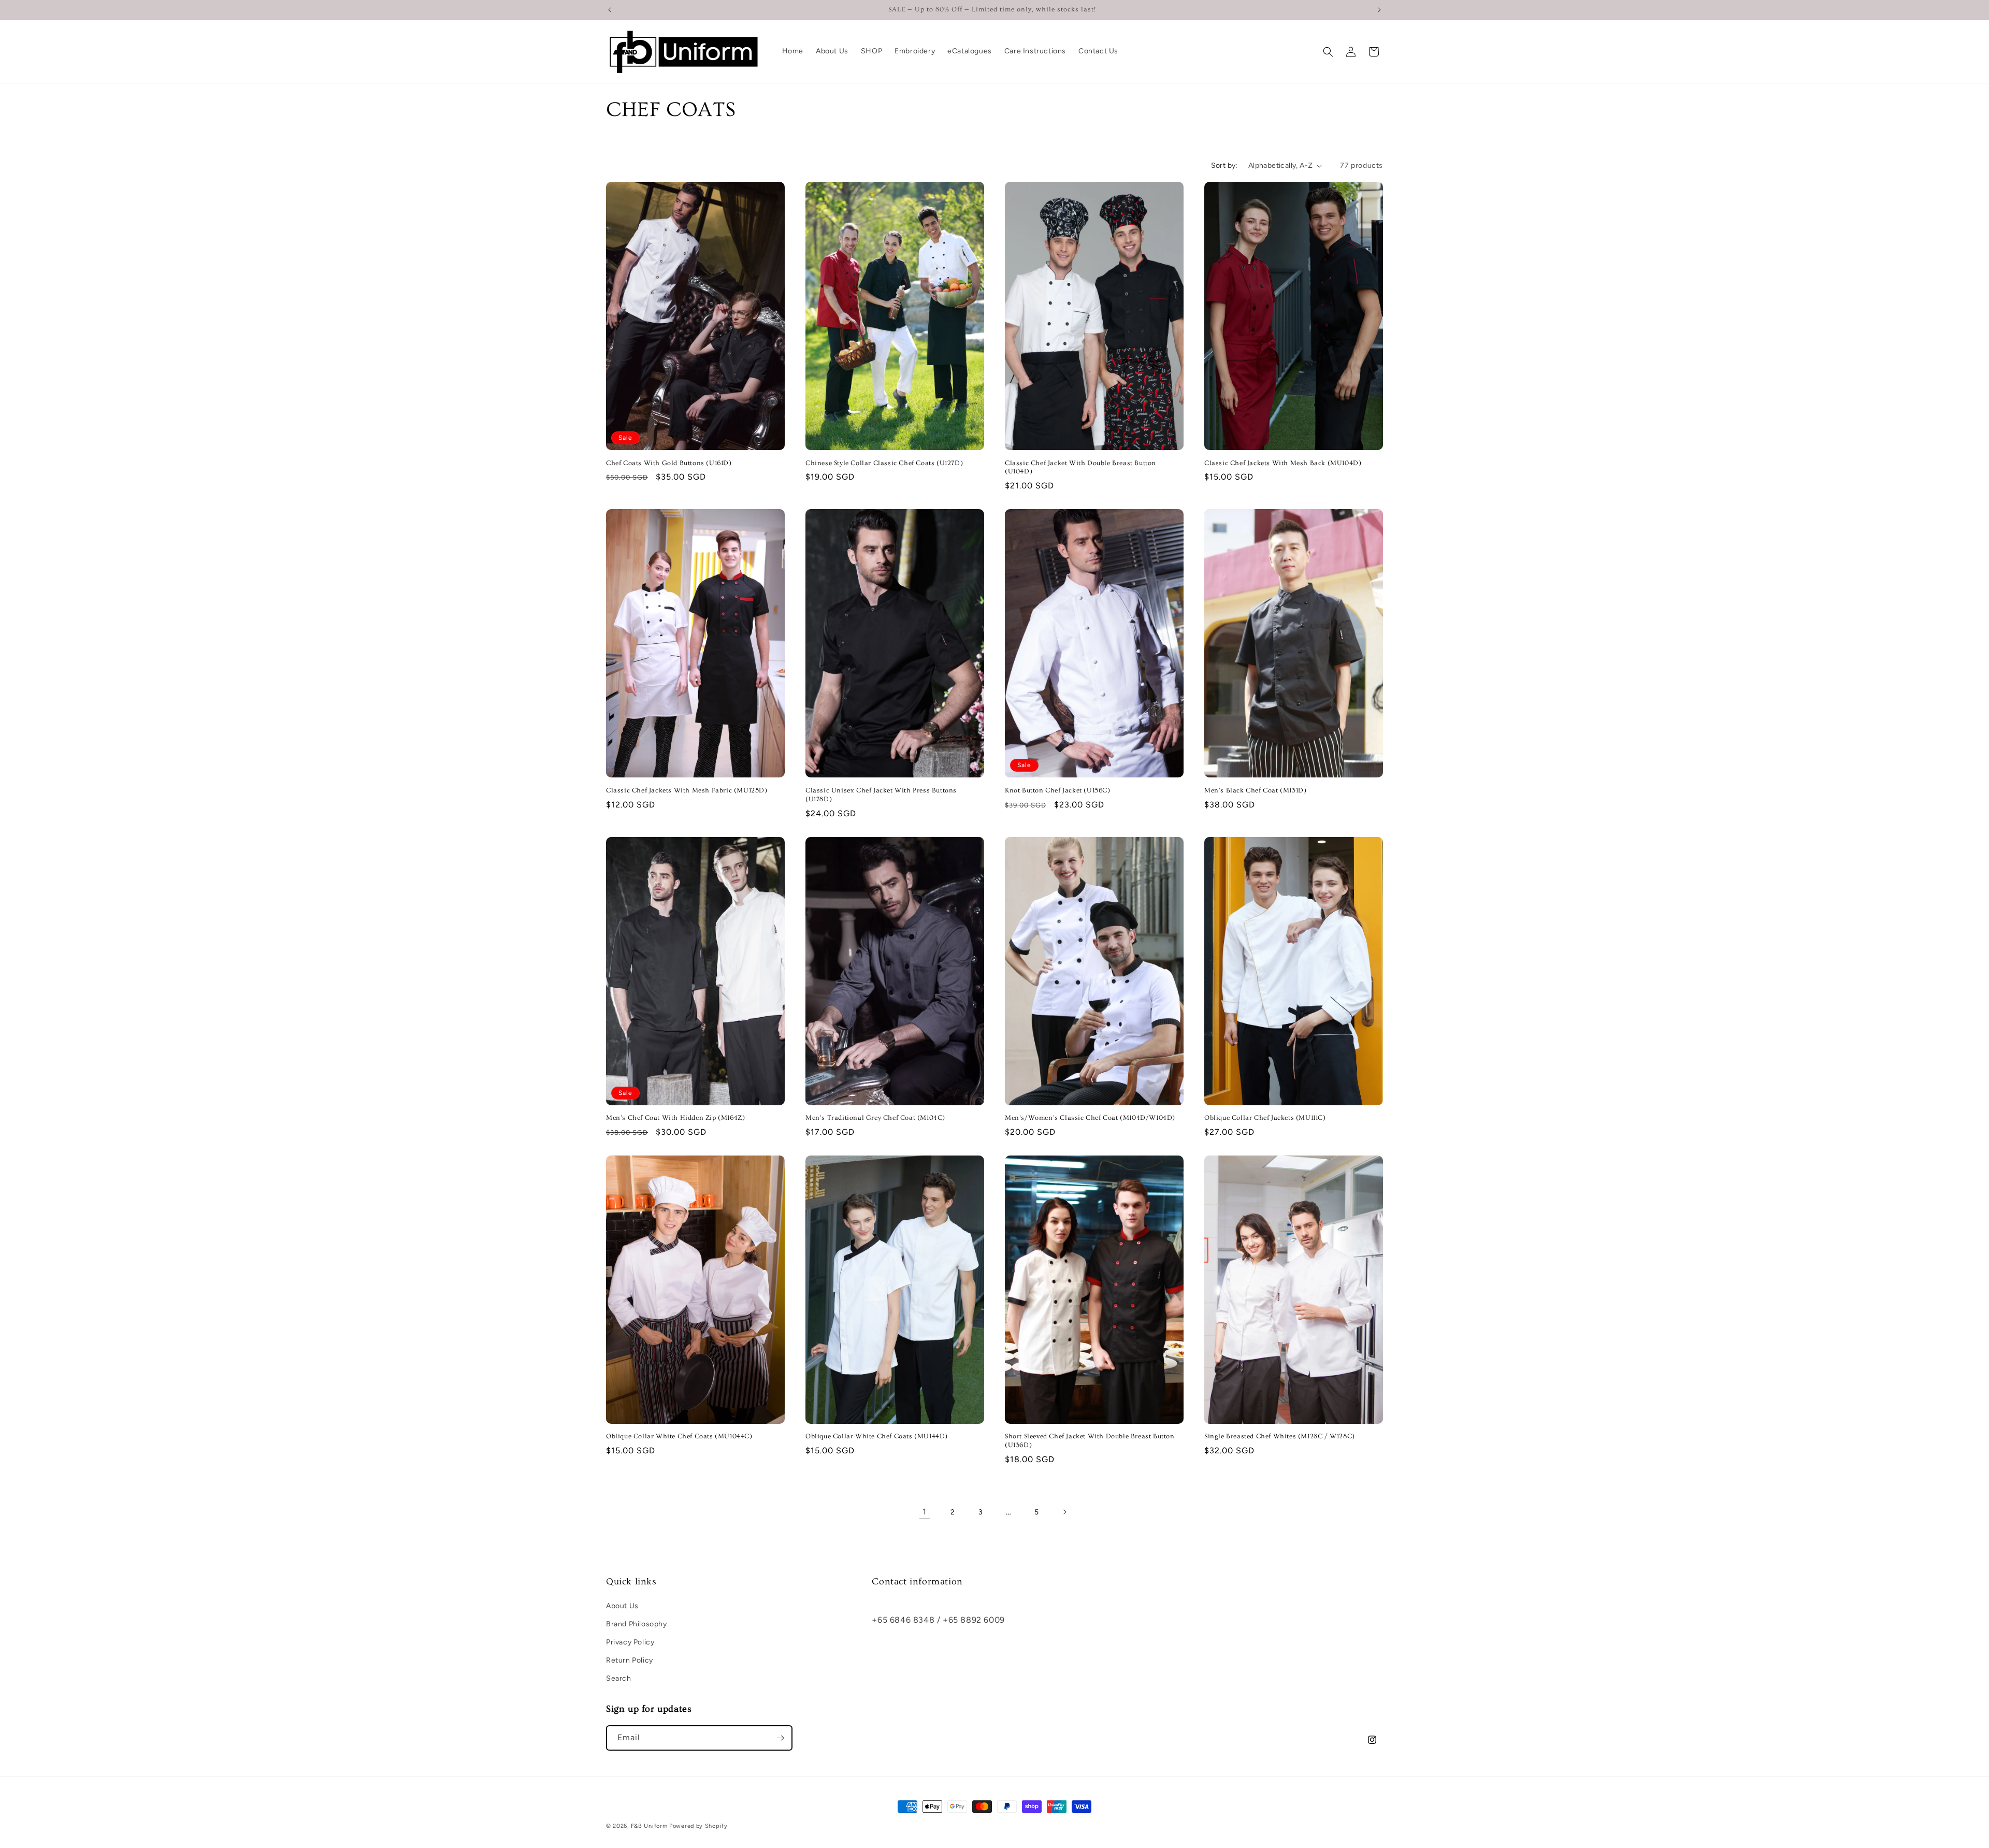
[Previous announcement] (610, 10)
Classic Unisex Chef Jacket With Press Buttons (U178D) (881, 795)
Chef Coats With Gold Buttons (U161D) (669, 463)
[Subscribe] (780, 1738)
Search (619, 1678)
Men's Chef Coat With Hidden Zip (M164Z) (675, 1118)
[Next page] (1064, 1512)
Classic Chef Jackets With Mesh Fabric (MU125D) (687, 790)
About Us (622, 1605)
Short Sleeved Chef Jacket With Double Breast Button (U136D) (1090, 1441)
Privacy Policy (630, 1642)
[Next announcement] (1379, 10)
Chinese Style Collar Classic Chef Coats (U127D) (884, 463)
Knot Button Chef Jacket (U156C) (1058, 790)
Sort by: (1224, 165)
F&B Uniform (649, 1826)
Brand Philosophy (637, 1623)
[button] (1328, 52)
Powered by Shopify (698, 1826)
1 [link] (925, 1512)
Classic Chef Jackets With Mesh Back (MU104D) (1283, 463)
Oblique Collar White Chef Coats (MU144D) (877, 1436)
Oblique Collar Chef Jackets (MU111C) (1265, 1118)
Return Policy (630, 1660)
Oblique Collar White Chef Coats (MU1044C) (679, 1436)
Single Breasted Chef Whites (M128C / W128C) (1280, 1436)
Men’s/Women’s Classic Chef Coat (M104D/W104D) (1090, 1118)
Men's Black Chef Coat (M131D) (1255, 790)
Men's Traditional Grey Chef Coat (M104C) (875, 1118)
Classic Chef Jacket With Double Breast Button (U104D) (1080, 467)
